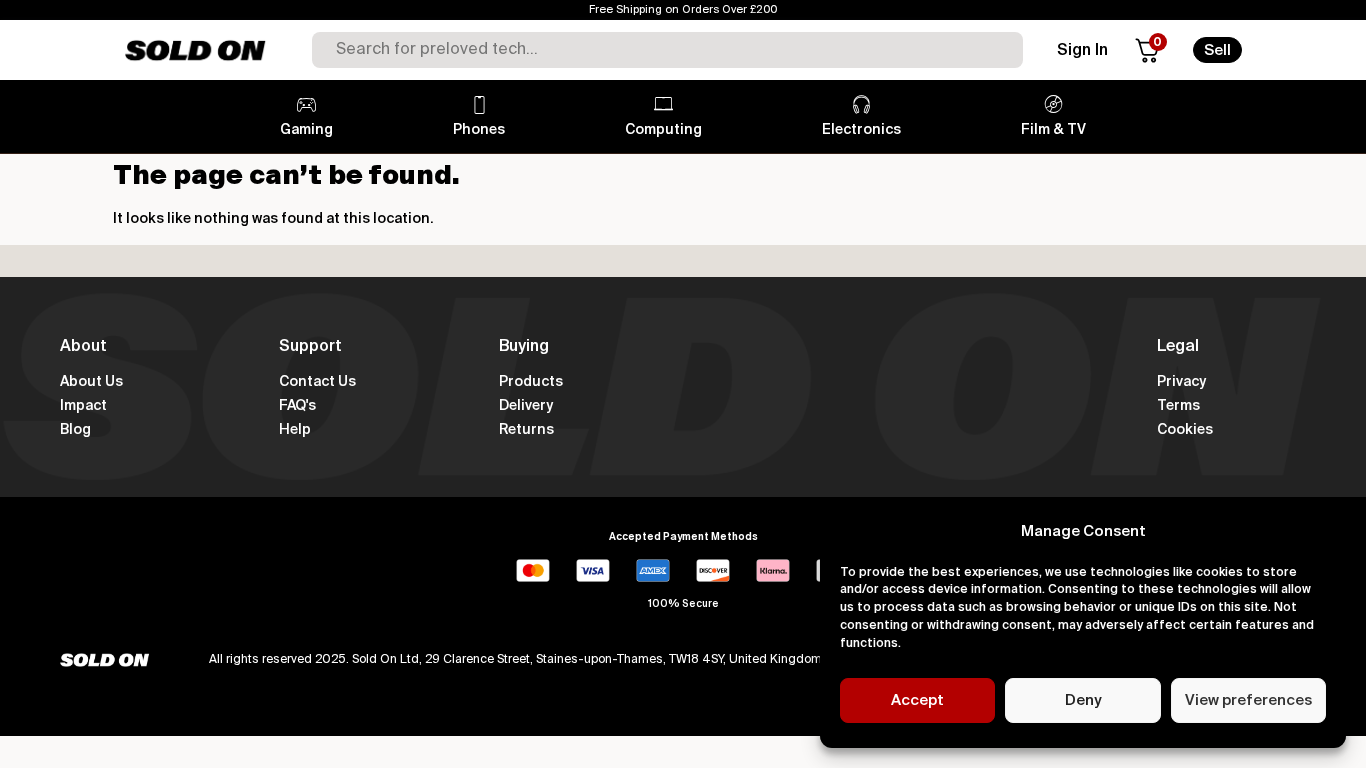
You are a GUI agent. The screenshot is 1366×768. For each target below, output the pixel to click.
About (83, 347)
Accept (917, 700)
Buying (524, 347)
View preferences (1248, 700)
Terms (1178, 406)
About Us (91, 382)
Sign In (1082, 51)
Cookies (1185, 430)
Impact (83, 406)
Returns (526, 430)
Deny (1083, 700)
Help (295, 430)
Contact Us (317, 382)
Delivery (526, 406)
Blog (75, 430)
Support (310, 347)
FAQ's (297, 406)
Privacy (1181, 382)
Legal (1178, 347)
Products (531, 382)
